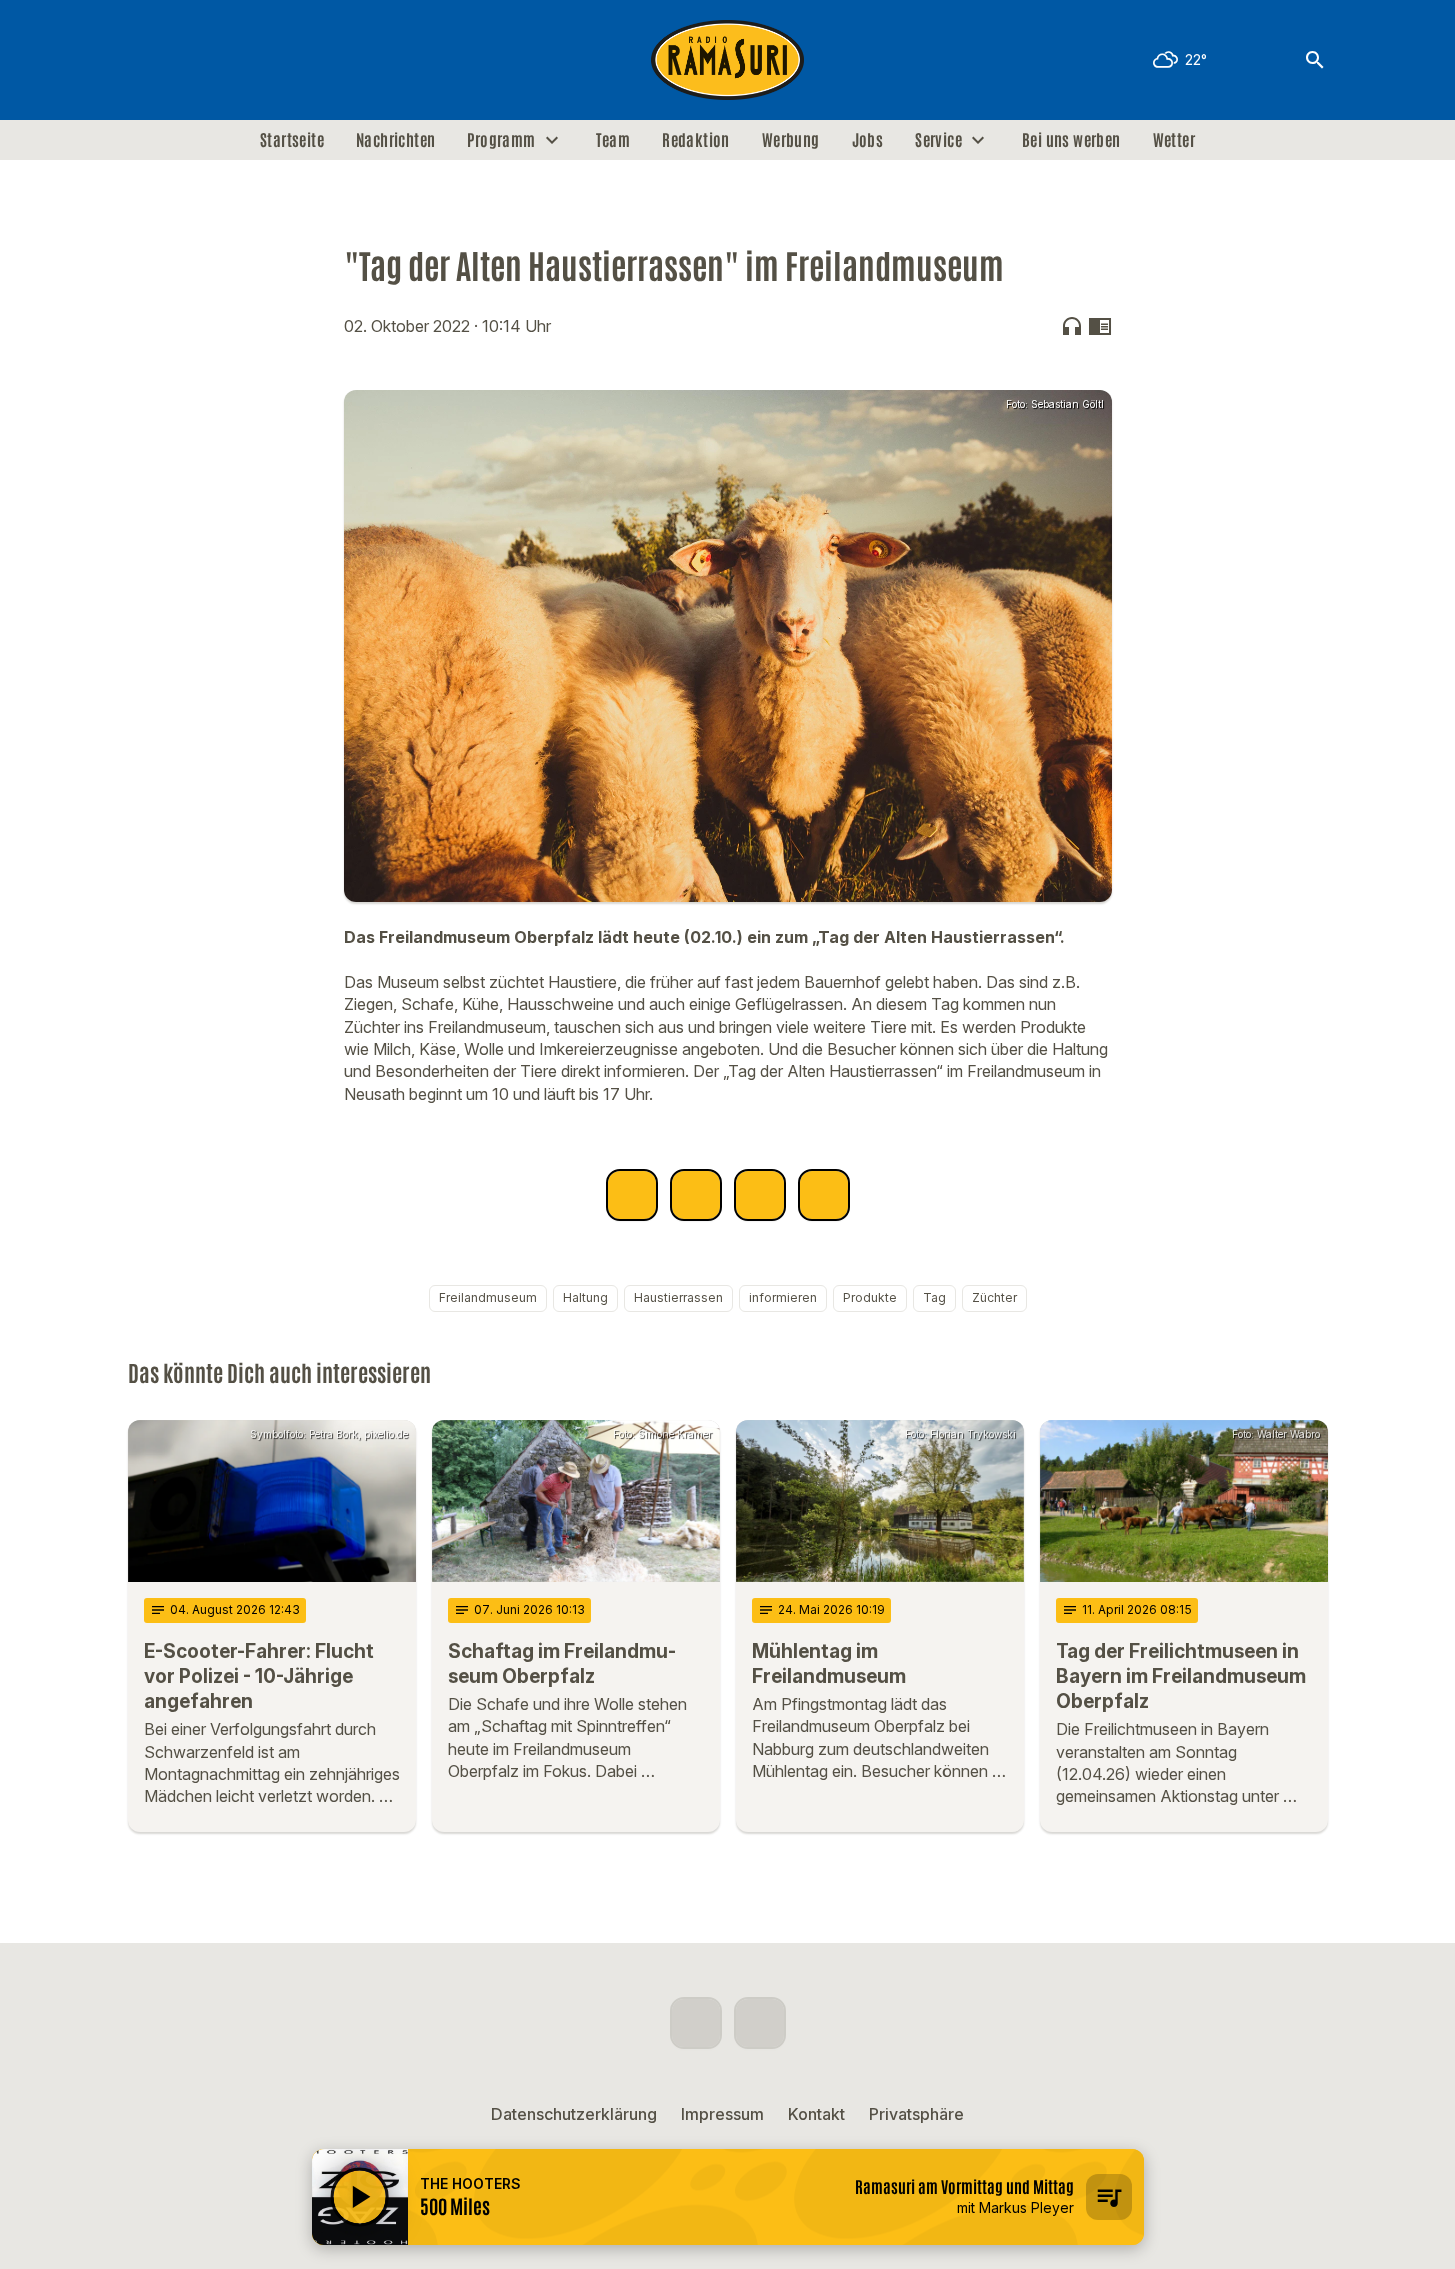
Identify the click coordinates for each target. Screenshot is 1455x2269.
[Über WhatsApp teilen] (760, 1195)
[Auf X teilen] (696, 1195)
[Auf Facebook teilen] (632, 1195)
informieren (783, 1297)
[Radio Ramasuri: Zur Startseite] (728, 60)
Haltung (585, 1297)
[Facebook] (148, 60)
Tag (934, 1297)
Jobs (868, 140)
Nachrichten (395, 140)
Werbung (791, 140)
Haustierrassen (678, 1297)
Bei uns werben (1071, 140)
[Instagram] (188, 60)
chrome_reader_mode (1100, 326)
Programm (501, 140)
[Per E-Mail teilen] (824, 1195)
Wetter (1174, 140)
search (1315, 60)
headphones (1072, 326)
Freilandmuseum (488, 1297)
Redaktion (696, 140)
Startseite (292, 140)
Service (938, 140)
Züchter (994, 1297)
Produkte (870, 1297)
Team (613, 140)
